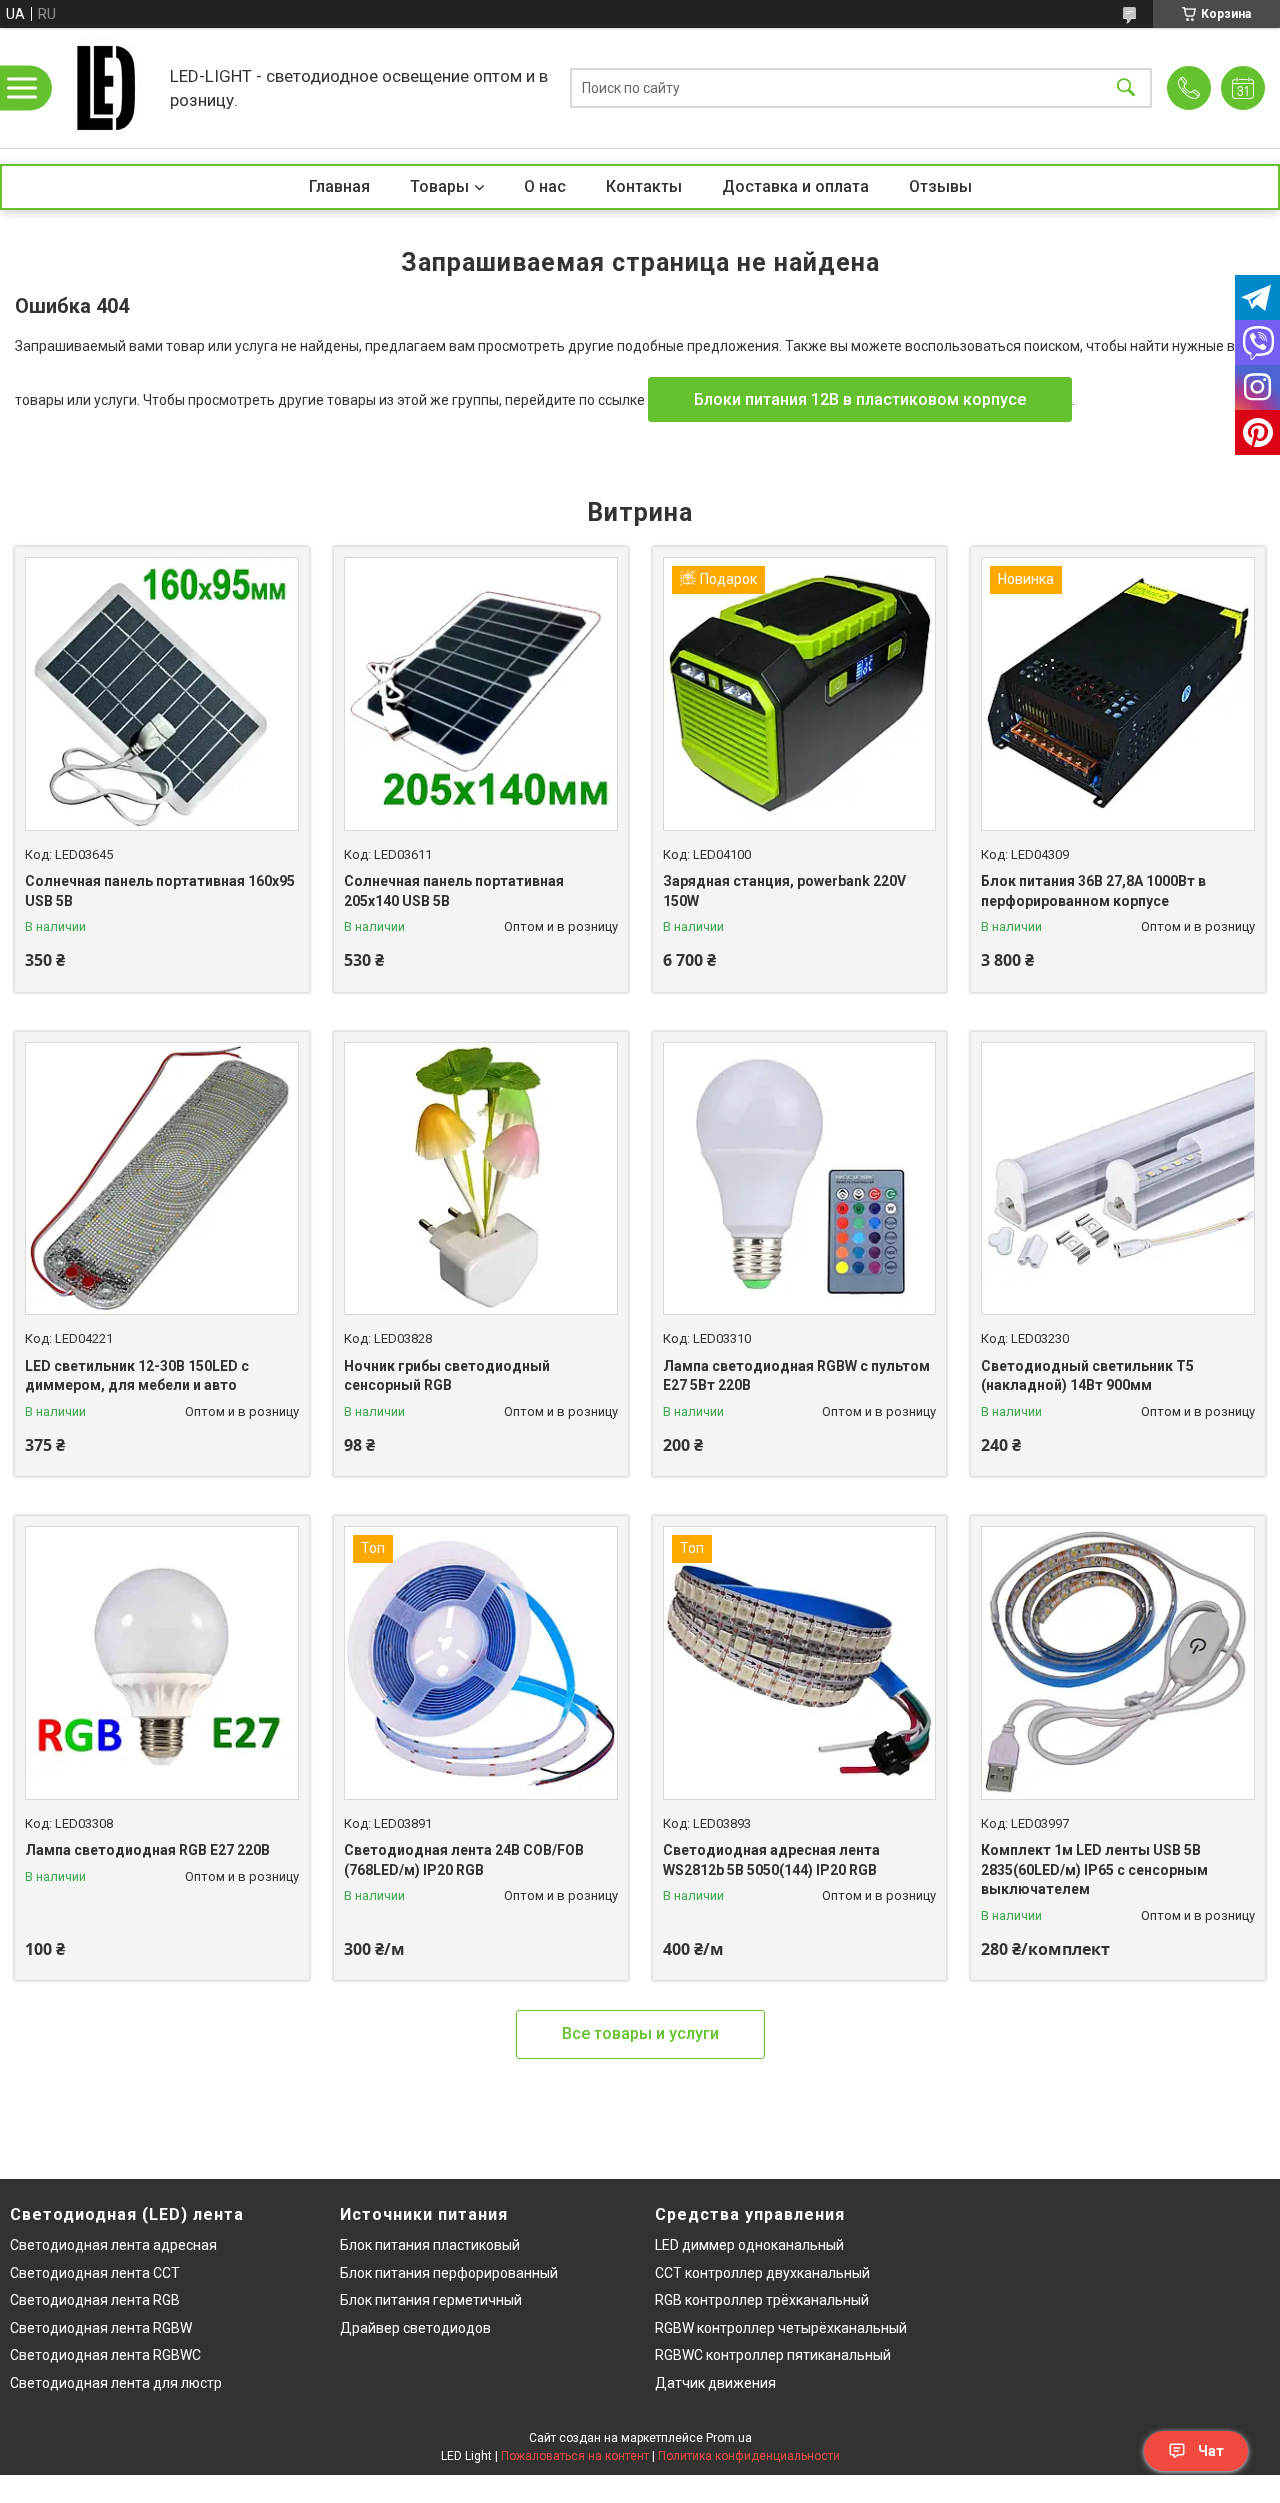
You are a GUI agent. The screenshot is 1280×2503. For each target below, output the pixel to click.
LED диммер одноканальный (749, 2245)
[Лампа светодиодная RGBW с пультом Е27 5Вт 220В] (800, 1179)
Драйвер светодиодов (415, 2328)
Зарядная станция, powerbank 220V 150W (784, 891)
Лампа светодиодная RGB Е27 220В (147, 1850)
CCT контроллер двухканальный (762, 2273)
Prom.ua (729, 2438)
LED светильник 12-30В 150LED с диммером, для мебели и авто (137, 1376)
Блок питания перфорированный (449, 2273)
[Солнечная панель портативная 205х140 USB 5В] (481, 694)
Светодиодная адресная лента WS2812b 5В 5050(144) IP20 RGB (771, 1860)
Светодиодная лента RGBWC (105, 2355)
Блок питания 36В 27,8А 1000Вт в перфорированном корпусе (1093, 891)
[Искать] (1126, 88)
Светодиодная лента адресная (113, 2245)
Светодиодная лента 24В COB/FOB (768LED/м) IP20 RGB (464, 1860)
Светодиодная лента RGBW (101, 2328)
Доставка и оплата (795, 186)
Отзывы (940, 186)
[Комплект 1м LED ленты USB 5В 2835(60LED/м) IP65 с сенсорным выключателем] (1118, 1663)
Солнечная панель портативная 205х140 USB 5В (454, 891)
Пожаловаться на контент (575, 2456)
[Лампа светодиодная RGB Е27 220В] (162, 1663)
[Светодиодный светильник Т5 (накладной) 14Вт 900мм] (1118, 1179)
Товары (439, 186)
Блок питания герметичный (431, 2300)
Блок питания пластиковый (430, 2245)
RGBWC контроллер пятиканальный (773, 2355)
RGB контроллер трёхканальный (762, 2300)
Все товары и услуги (640, 2033)
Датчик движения (715, 2383)
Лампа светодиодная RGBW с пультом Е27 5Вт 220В (796, 1376)
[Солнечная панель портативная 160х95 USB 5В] (162, 694)
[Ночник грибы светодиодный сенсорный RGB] (481, 1179)
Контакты (644, 186)
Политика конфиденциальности (749, 2456)
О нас (545, 186)
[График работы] (1243, 88)
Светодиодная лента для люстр (116, 2383)
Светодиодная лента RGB (95, 2300)
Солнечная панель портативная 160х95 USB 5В (160, 891)
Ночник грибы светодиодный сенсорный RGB (447, 1376)
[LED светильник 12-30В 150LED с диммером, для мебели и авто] (162, 1179)
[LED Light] (105, 88)
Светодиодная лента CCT (95, 2273)
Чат (1211, 2451)
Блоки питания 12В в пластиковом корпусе (860, 399)
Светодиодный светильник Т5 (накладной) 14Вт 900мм (1087, 1376)
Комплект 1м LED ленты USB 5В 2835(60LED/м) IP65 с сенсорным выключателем (1094, 1869)
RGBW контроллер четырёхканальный (781, 2328)
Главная (339, 186)
